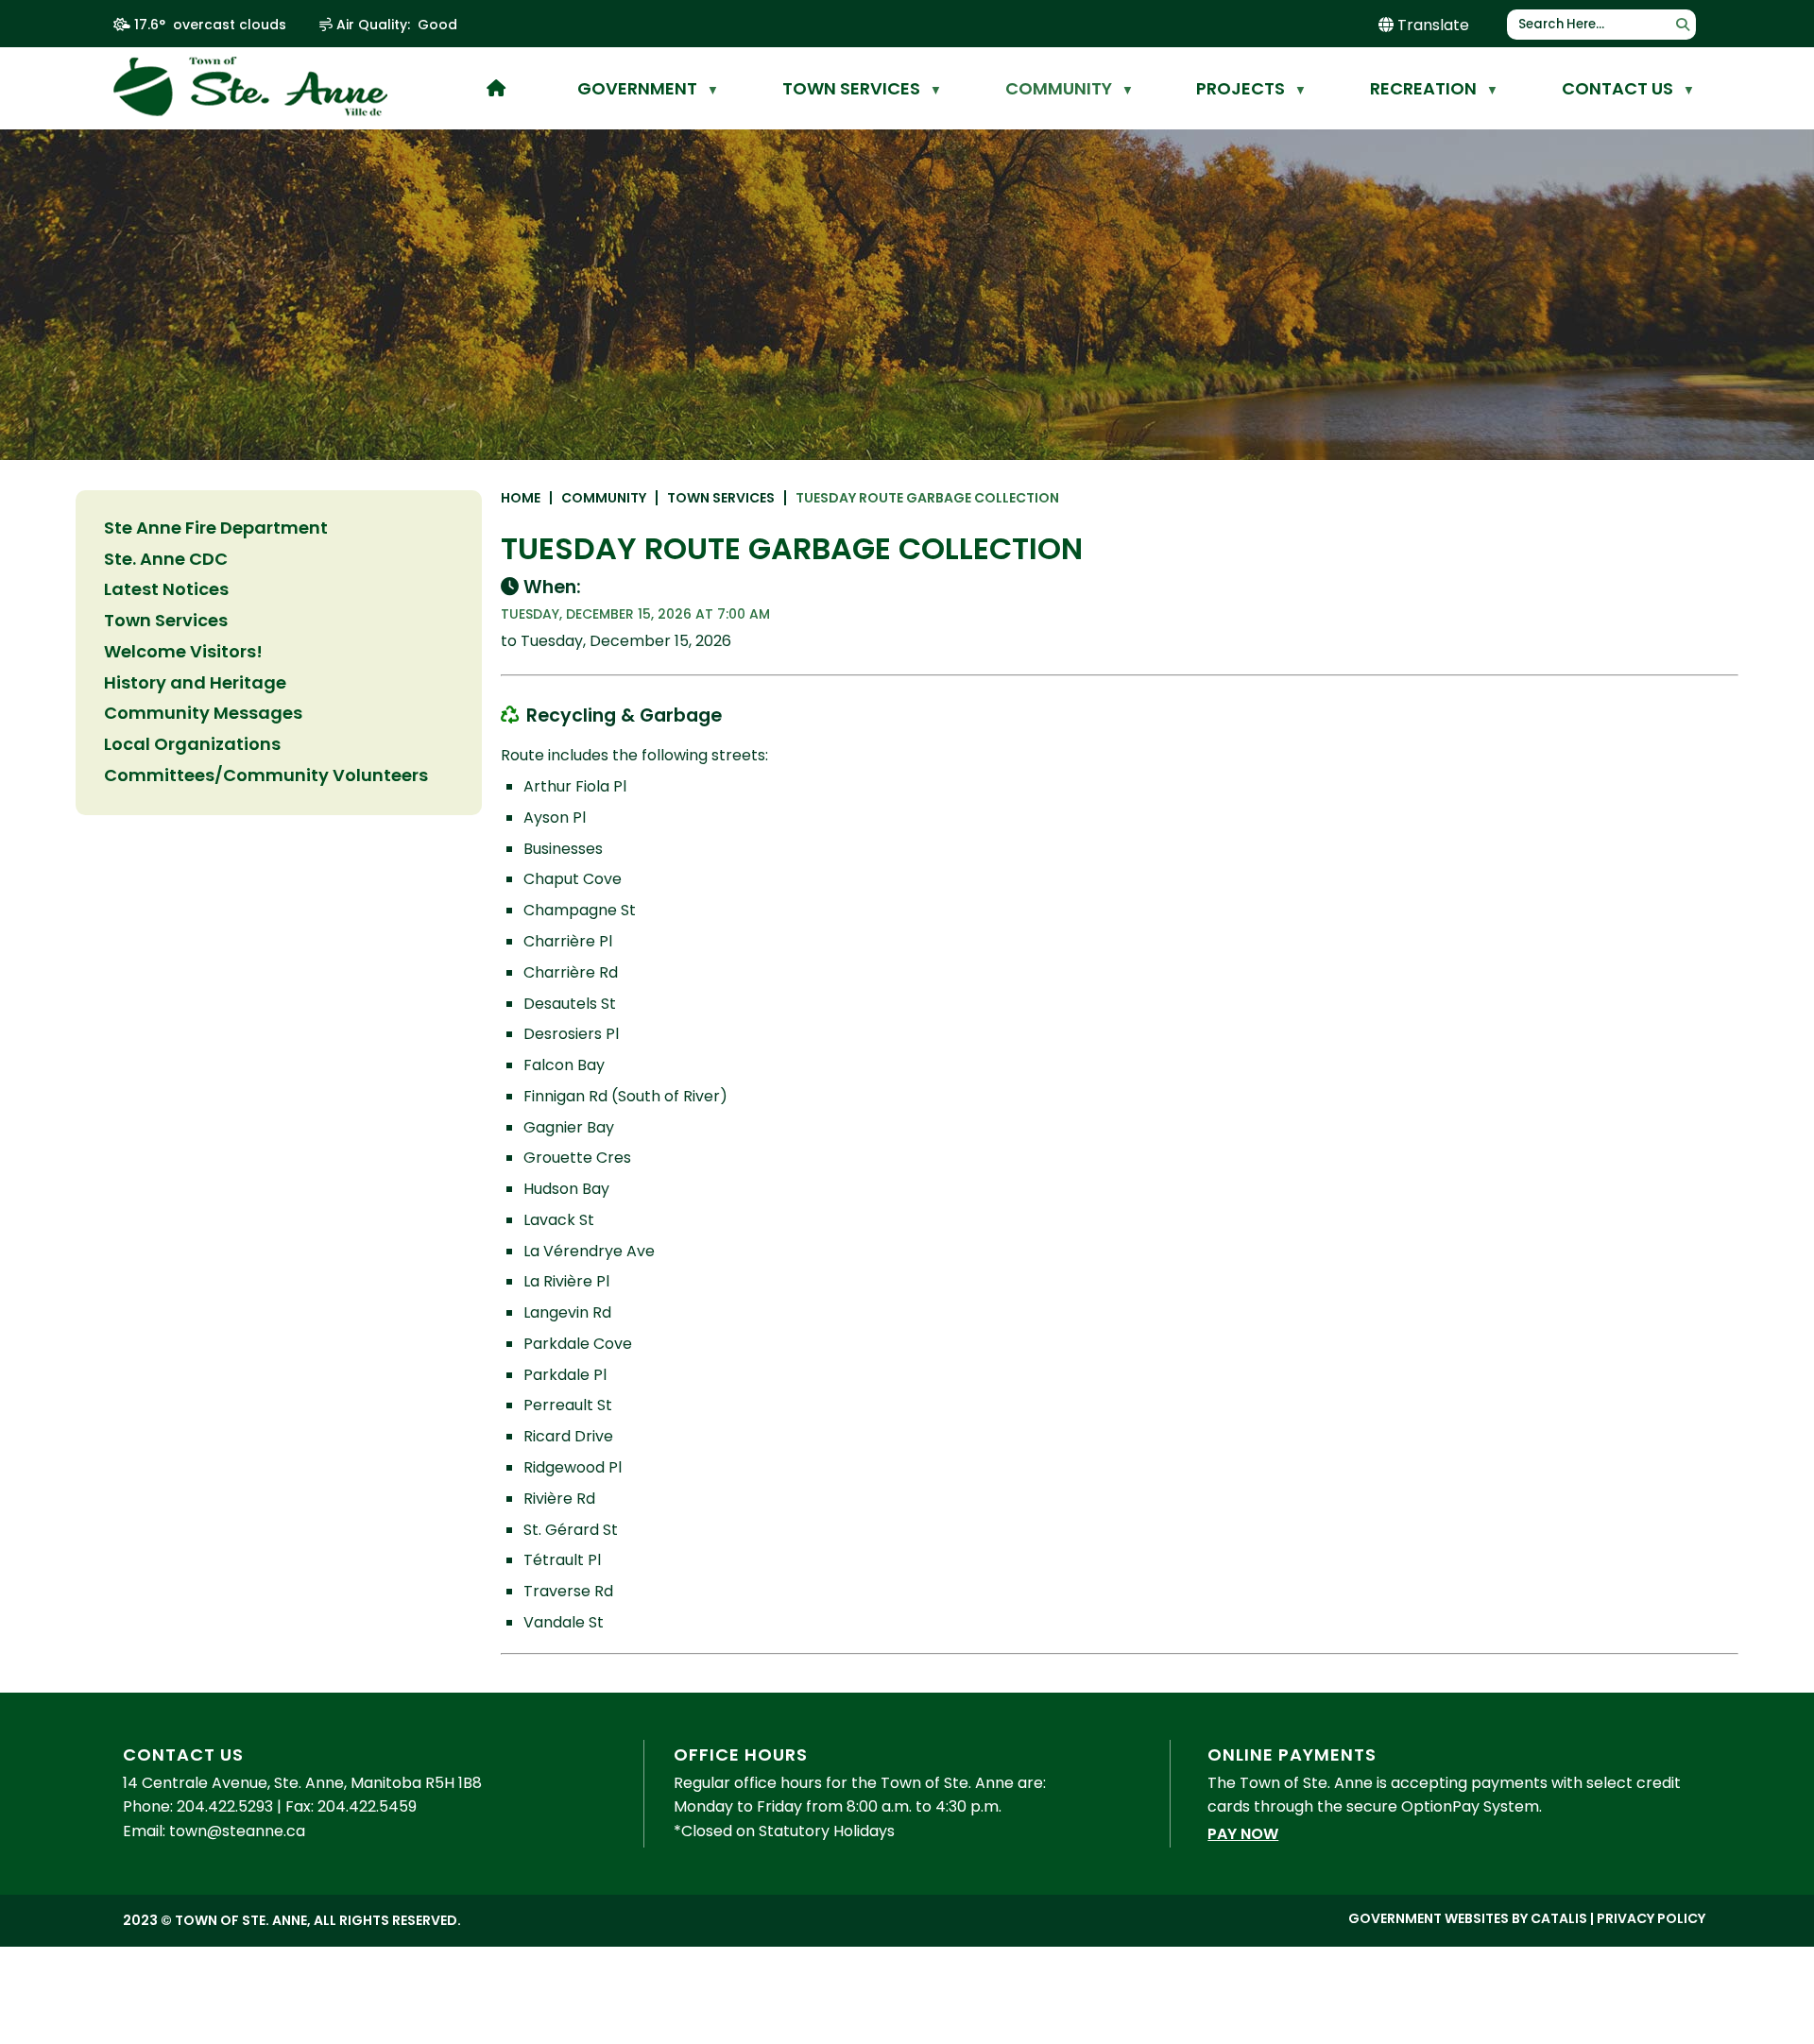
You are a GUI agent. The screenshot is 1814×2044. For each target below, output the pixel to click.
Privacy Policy (1651, 1918)
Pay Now (1243, 1834)
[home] (496, 88)
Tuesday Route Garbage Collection (927, 498)
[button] (1683, 25)
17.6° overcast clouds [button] (210, 25)
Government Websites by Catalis (1468, 1918)
